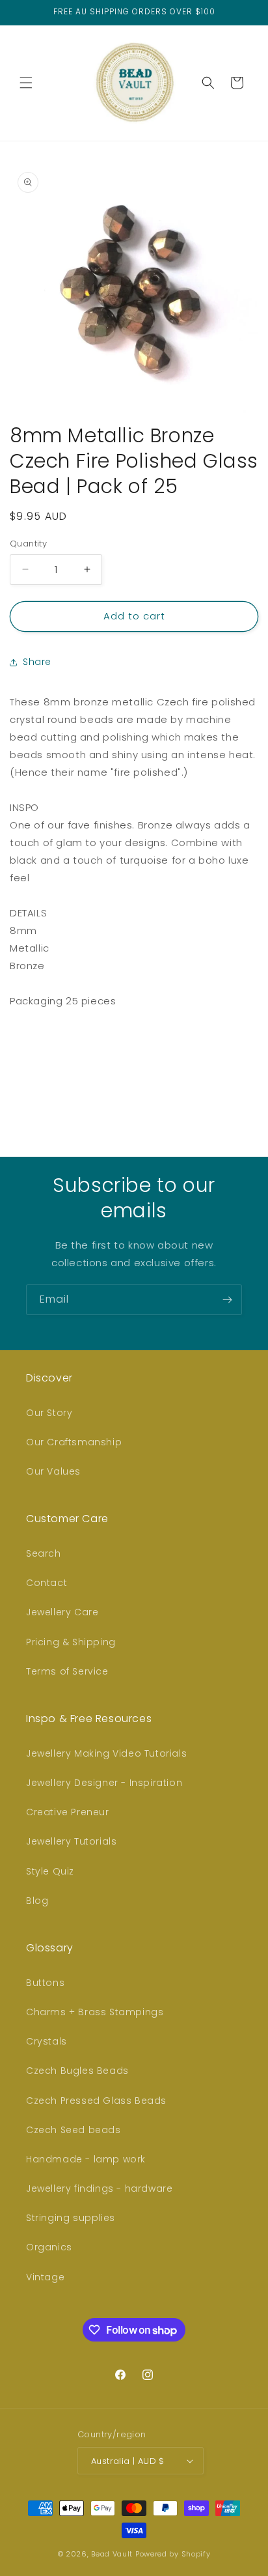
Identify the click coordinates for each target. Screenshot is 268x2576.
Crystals (47, 2041)
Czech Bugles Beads (77, 2071)
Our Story (49, 1413)
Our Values (53, 1471)
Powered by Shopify (173, 2554)
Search (44, 1553)
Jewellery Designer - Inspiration (104, 1783)
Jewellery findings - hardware (99, 2188)
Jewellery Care (62, 1612)
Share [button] (37, 662)
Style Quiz (50, 1871)
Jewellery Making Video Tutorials (106, 1753)
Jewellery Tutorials (71, 1841)
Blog (37, 1901)
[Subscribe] (227, 1300)
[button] (26, 83)
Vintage (45, 2277)
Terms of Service (67, 1671)
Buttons (45, 1983)
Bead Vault (112, 2554)
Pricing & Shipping (71, 1642)
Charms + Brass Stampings (95, 2012)
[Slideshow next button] (253, 1067)
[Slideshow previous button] (15, 1067)
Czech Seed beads (74, 2130)
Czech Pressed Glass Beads (96, 2101)
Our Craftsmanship (74, 1442)
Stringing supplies (71, 2218)
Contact (47, 1583)
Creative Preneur (68, 1812)
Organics (49, 2247)
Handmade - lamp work (86, 2159)
